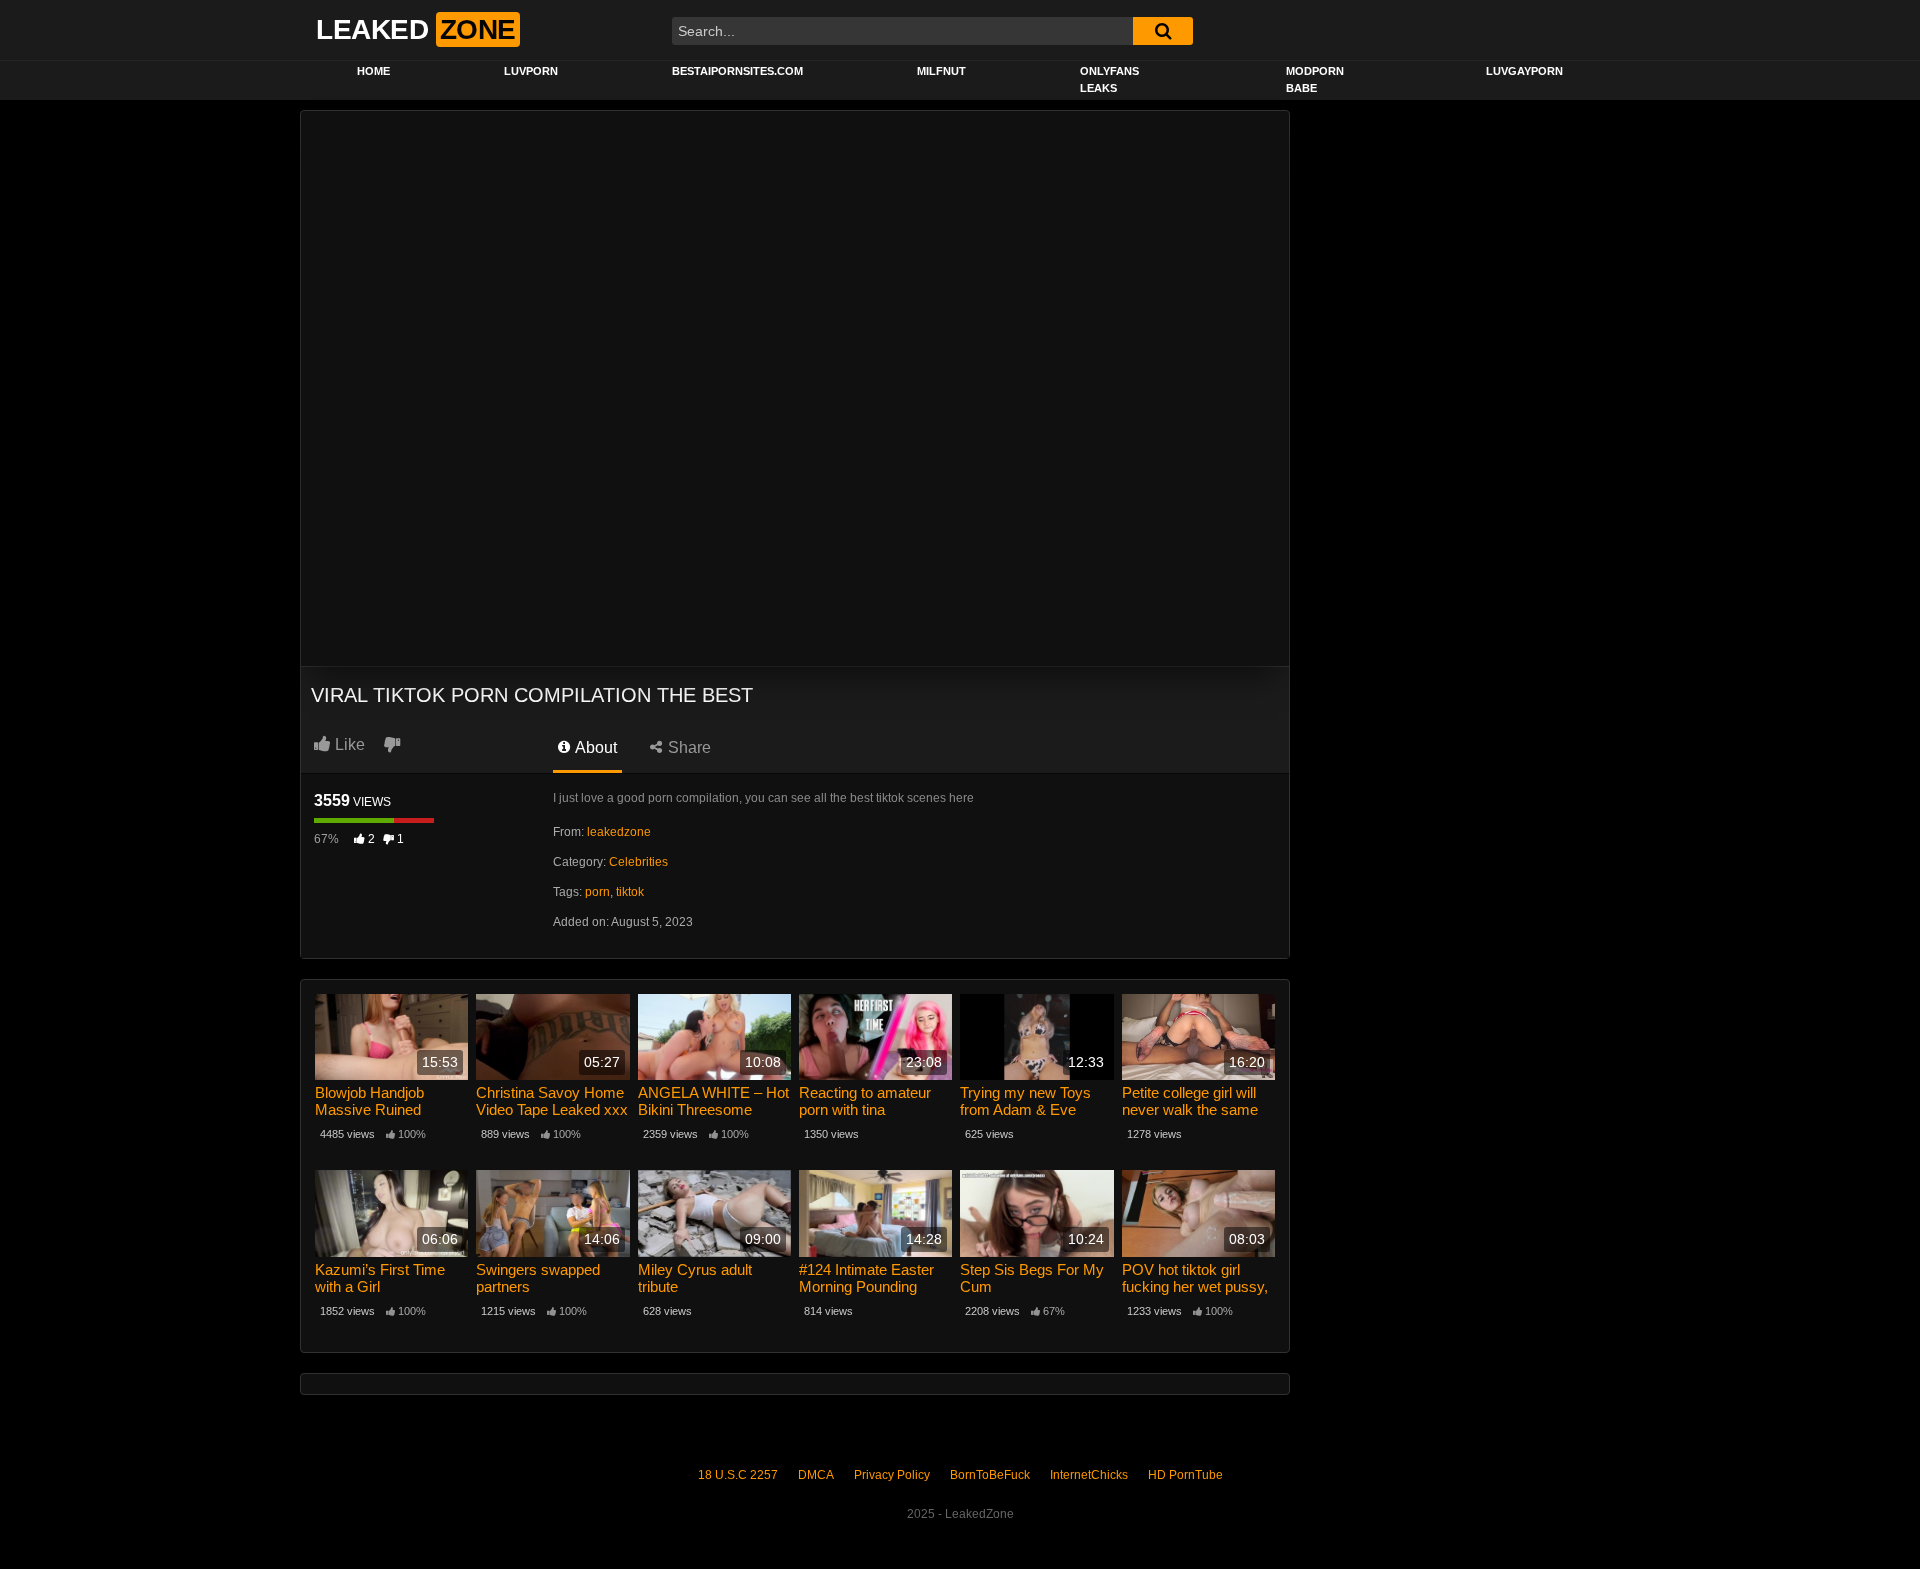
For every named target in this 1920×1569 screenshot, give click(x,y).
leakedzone (619, 832)
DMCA (816, 1475)
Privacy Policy (892, 1475)
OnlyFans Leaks (1109, 79)
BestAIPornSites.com (737, 71)
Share (687, 747)
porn (597, 892)
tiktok (630, 892)
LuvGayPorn (1524, 71)
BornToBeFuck (990, 1475)
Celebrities (638, 862)
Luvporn (531, 71)
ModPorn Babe (1315, 79)
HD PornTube (1185, 1475)
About (594, 747)
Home (373, 71)
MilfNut (941, 71)
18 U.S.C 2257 (738, 1475)
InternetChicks (1089, 1475)
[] (1163, 31)
